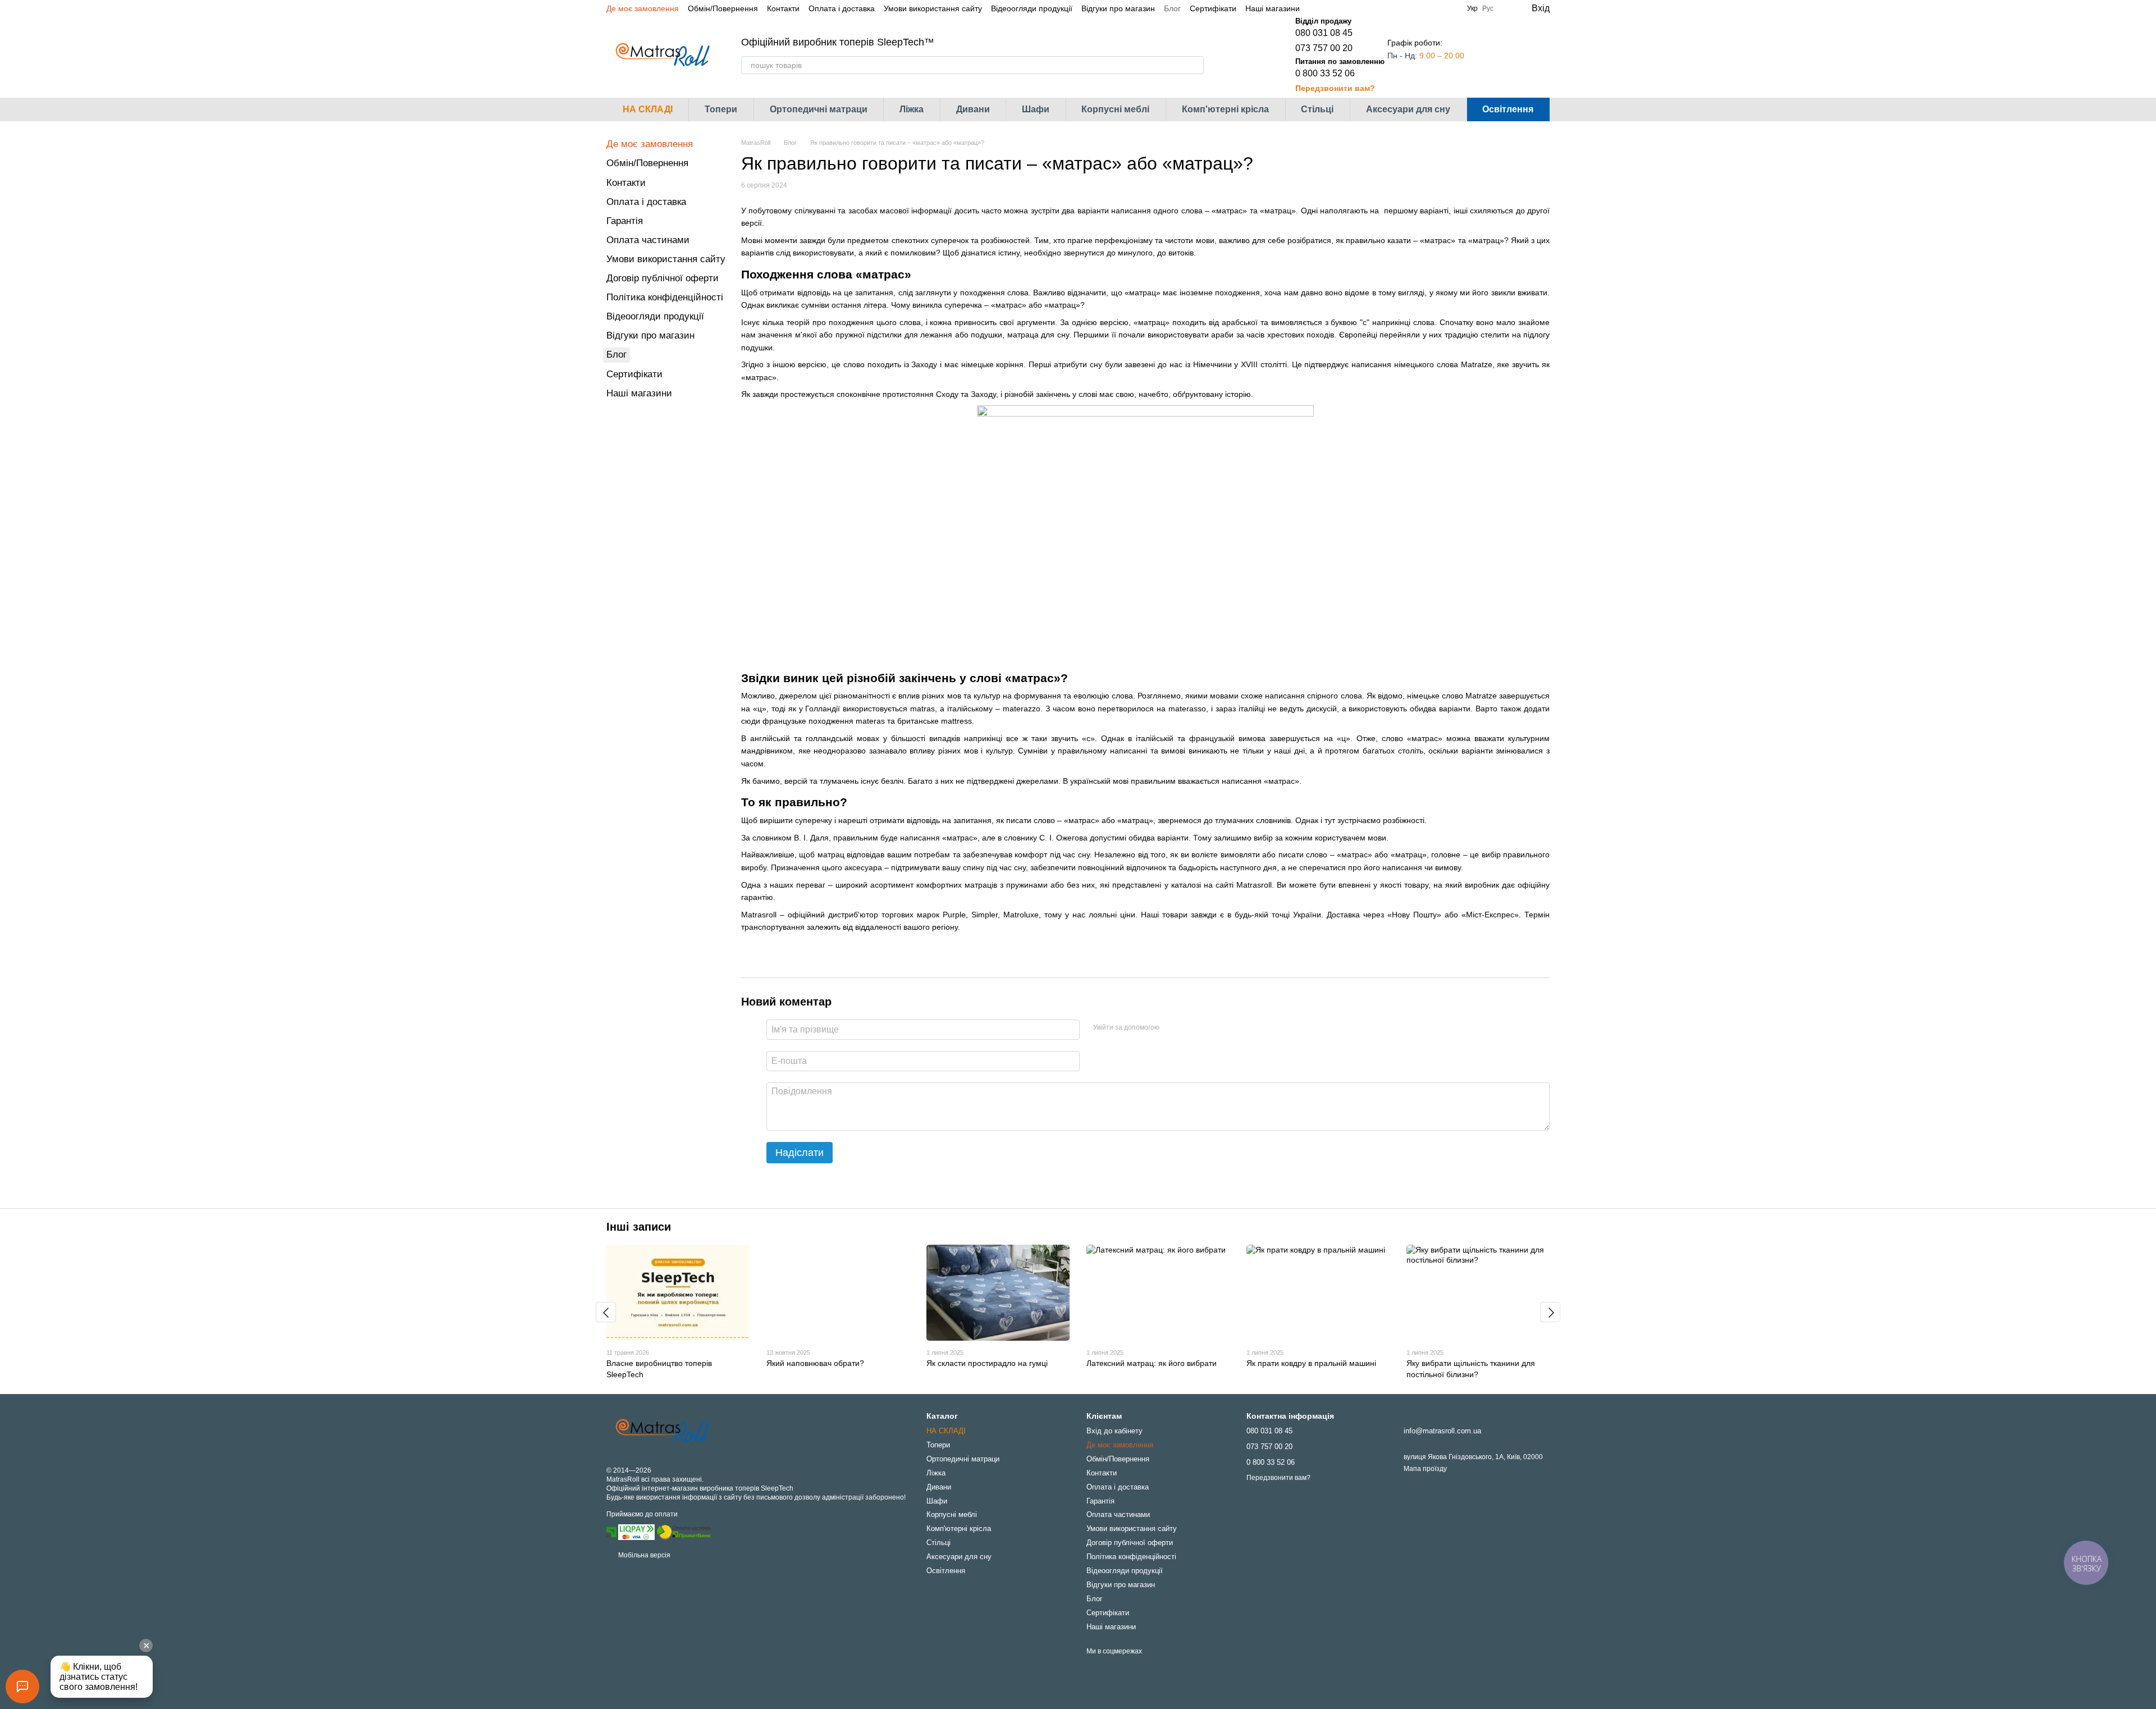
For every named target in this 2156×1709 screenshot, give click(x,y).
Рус (1488, 8)
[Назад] (606, 1312)
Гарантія (625, 221)
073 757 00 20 (1324, 48)
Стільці (1317, 109)
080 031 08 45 (1324, 33)
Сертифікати (1213, 8)
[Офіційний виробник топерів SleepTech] (663, 1431)
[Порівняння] (1496, 55)
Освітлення (1508, 109)
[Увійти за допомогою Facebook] (1172, 1028)
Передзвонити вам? (1335, 88)
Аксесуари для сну (1408, 109)
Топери (721, 109)
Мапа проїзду (1425, 1469)
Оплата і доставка (842, 8)
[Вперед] (1550, 1312)
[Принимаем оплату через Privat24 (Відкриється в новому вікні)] (611, 1532)
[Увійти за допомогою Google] (1190, 1028)
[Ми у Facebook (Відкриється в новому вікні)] (1315, 8)
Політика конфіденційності (665, 297)
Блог (1172, 8)
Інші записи (639, 1227)
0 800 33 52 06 (1325, 73)
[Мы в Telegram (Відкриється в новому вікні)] (1342, 8)
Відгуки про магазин (1118, 8)
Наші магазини (1273, 8)
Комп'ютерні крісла (1225, 109)
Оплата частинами (648, 240)
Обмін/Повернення (723, 8)
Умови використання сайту (933, 8)
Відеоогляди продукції (1032, 8)
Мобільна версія (643, 1555)
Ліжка (912, 109)
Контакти (783, 8)
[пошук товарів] (1195, 65)
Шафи (1036, 109)
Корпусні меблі (1115, 109)
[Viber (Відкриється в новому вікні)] (1356, 8)
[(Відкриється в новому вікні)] (684, 1532)
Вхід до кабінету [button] (1114, 1431)
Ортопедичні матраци (819, 109)
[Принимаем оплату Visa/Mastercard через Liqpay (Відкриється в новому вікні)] (636, 1532)
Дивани (973, 109)
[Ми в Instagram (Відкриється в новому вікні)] (1329, 8)
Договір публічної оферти (663, 278)
